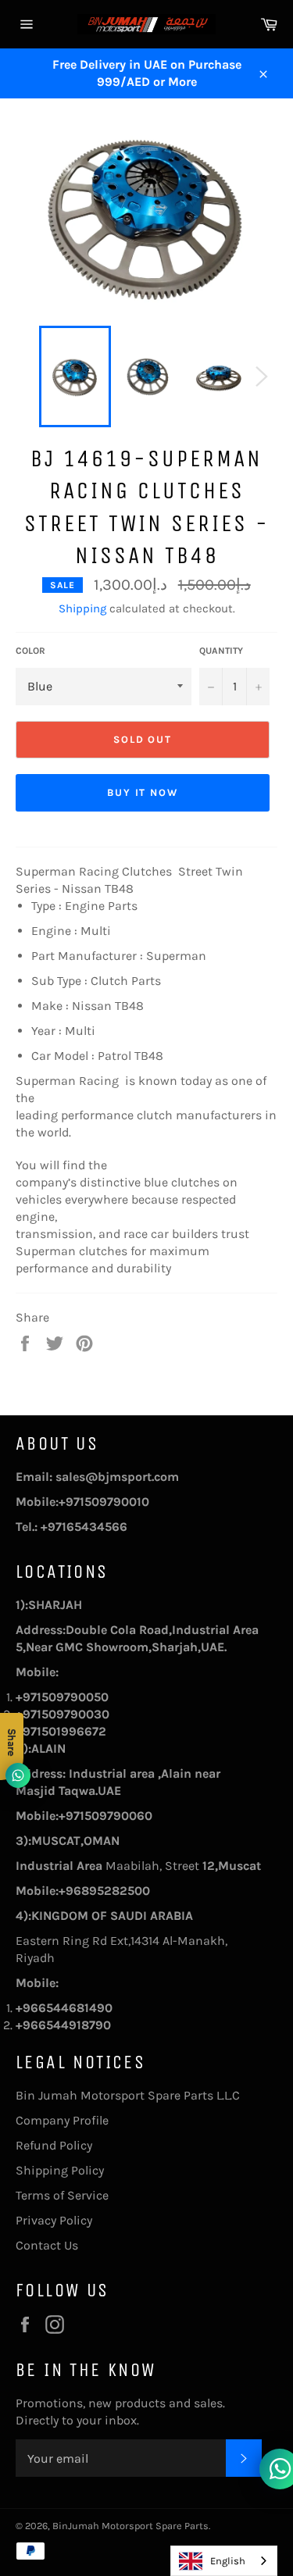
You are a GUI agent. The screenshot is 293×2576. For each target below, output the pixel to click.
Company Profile (62, 2120)
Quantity (221, 651)
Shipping (82, 608)
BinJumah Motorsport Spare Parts (130, 2526)
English (228, 2561)
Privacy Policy (54, 2220)
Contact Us (47, 2245)
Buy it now (143, 792)
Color (30, 651)
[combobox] (224, 2561)
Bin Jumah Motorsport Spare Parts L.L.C (128, 2095)
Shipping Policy (60, 2170)
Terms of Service (62, 2195)
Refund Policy (54, 2145)
